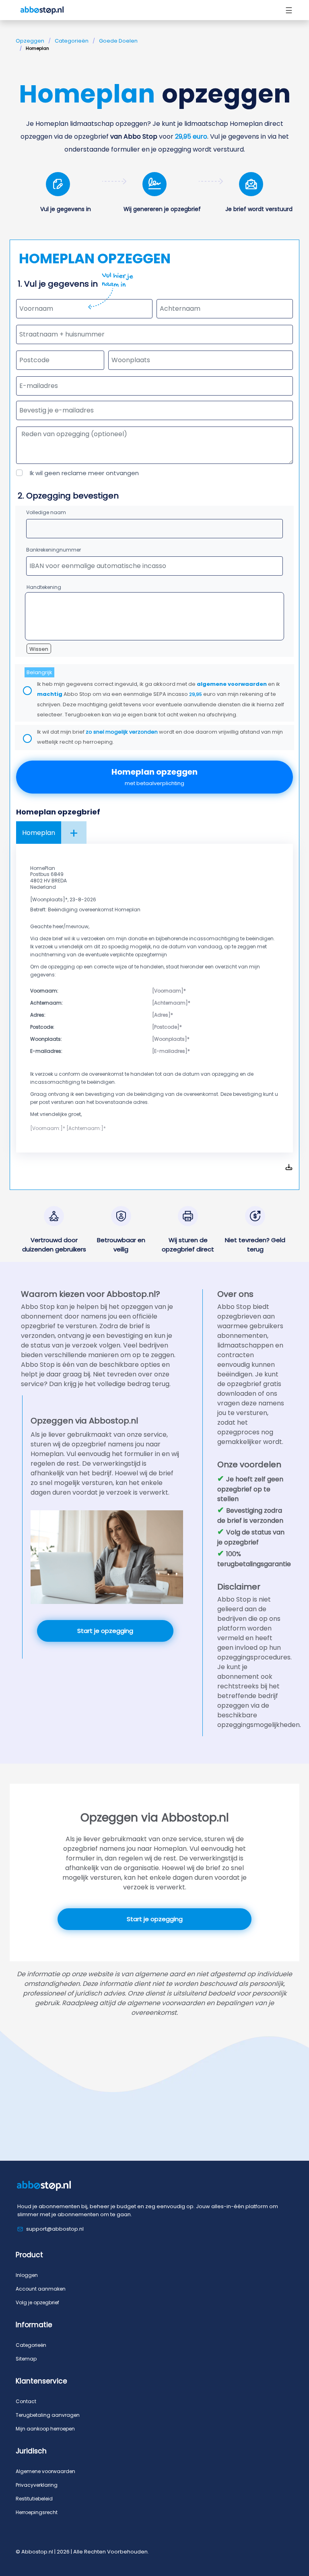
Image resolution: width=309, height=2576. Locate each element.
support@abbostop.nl (55, 2229)
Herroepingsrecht (37, 2512)
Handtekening (44, 587)
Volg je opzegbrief (37, 2302)
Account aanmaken (41, 2289)
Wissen (39, 649)
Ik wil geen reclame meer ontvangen (84, 473)
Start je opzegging (105, 1631)
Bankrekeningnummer (54, 550)
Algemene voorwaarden (45, 2471)
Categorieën (72, 41)
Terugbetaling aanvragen (48, 2415)
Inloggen (27, 2275)
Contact (26, 2401)
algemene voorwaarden (232, 684)
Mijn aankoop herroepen (45, 2429)
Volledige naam (46, 512)
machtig (50, 694)
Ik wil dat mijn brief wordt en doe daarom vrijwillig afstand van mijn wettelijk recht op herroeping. (160, 737)
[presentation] (154, 410)
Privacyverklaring (37, 2485)
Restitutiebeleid (34, 2499)
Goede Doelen (118, 41)
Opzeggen (30, 41)
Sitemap (26, 2359)
